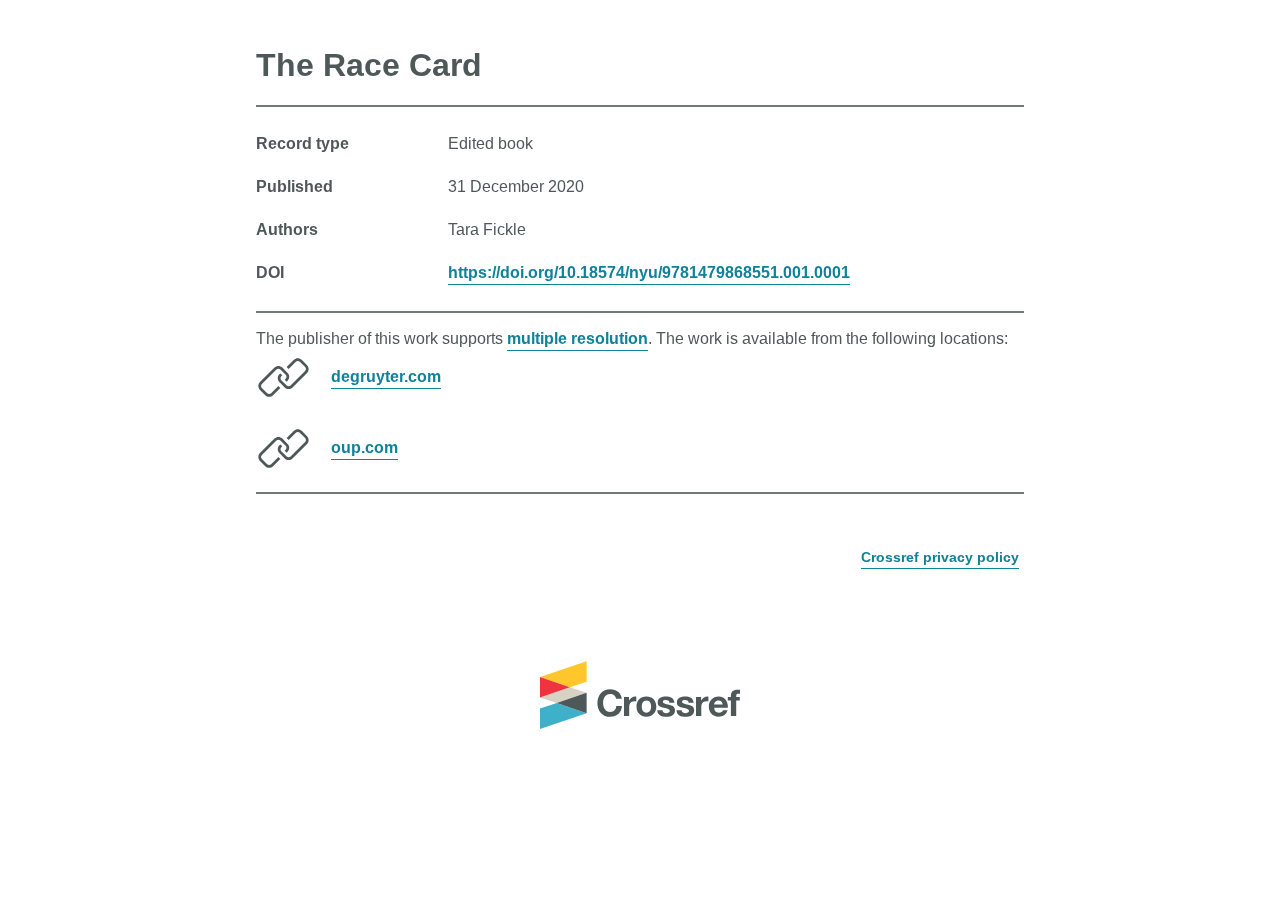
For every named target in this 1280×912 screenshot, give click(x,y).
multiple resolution (577, 338)
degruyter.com (386, 376)
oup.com (364, 447)
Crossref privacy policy (940, 557)
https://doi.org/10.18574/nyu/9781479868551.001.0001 (649, 272)
